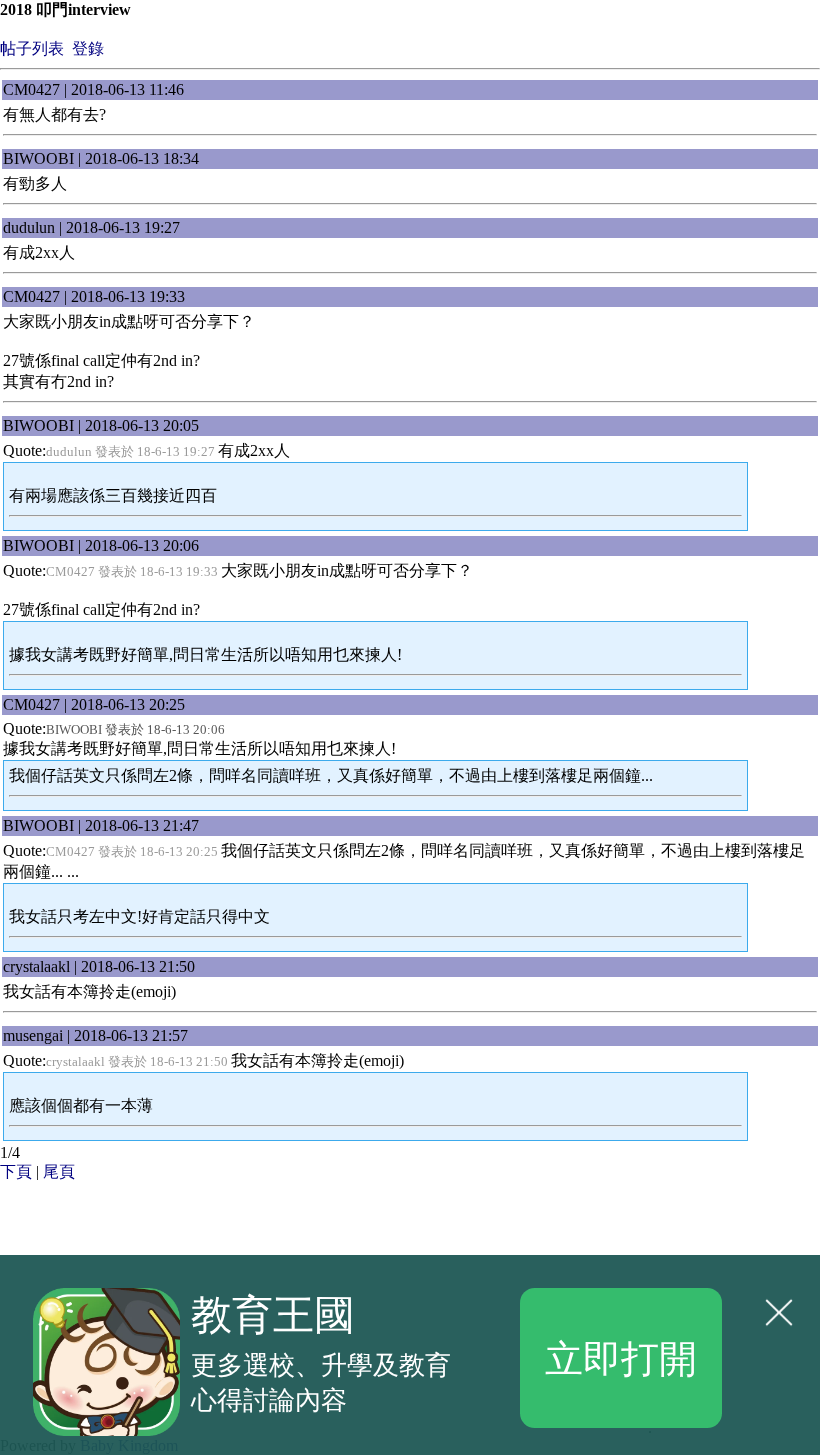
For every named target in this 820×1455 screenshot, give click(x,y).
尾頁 (59, 1171)
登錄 (88, 48)
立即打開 (621, 1357)
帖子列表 (32, 48)
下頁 (16, 1171)
